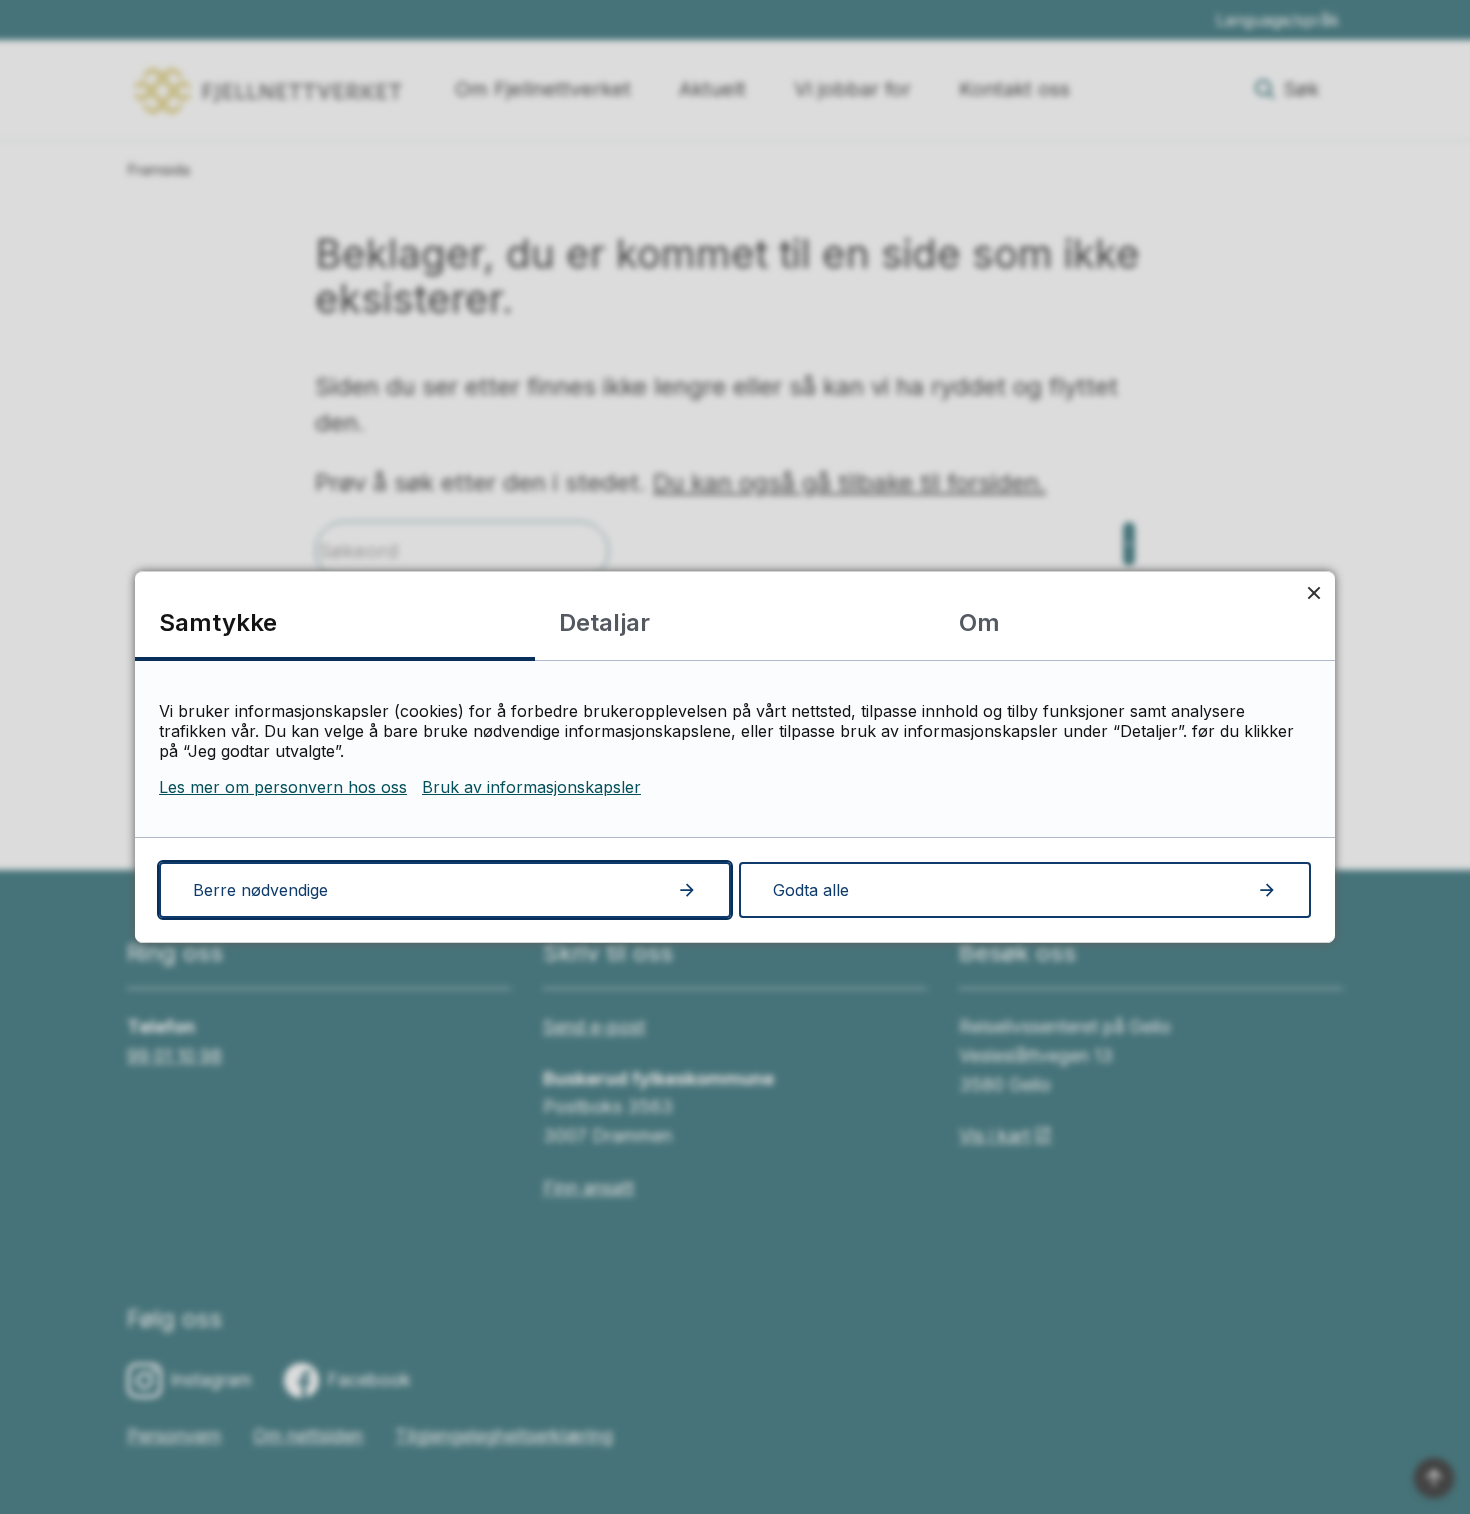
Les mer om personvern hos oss (283, 787)
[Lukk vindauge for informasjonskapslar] (1313, 592)
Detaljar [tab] (604, 622)
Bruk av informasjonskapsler (531, 787)
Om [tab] (979, 622)
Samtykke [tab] (218, 622)
